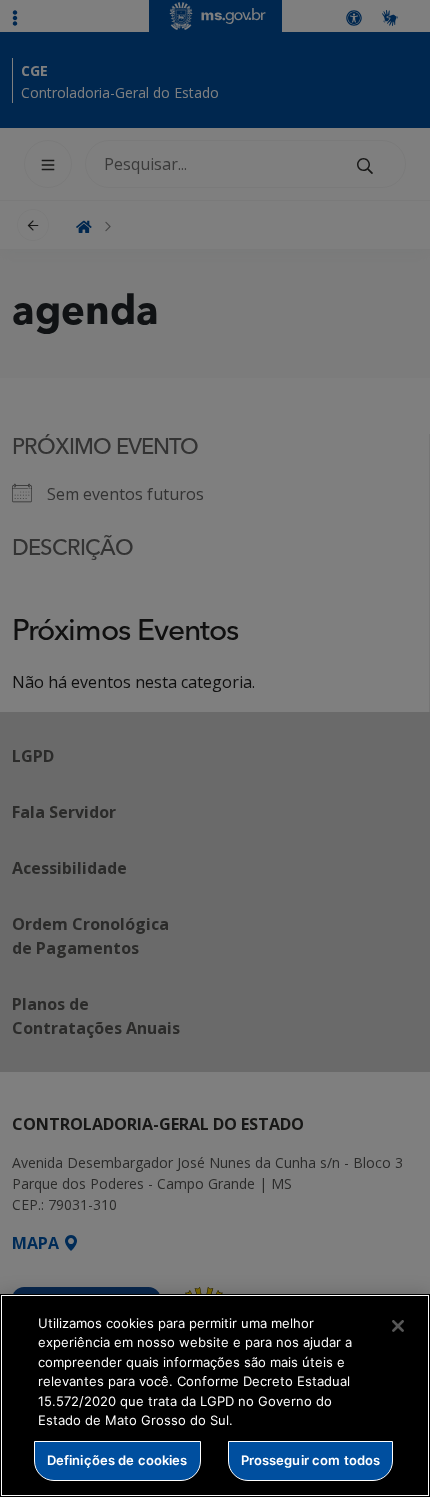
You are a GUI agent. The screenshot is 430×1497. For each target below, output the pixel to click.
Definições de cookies (117, 1460)
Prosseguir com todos (311, 1460)
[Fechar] (398, 1326)
